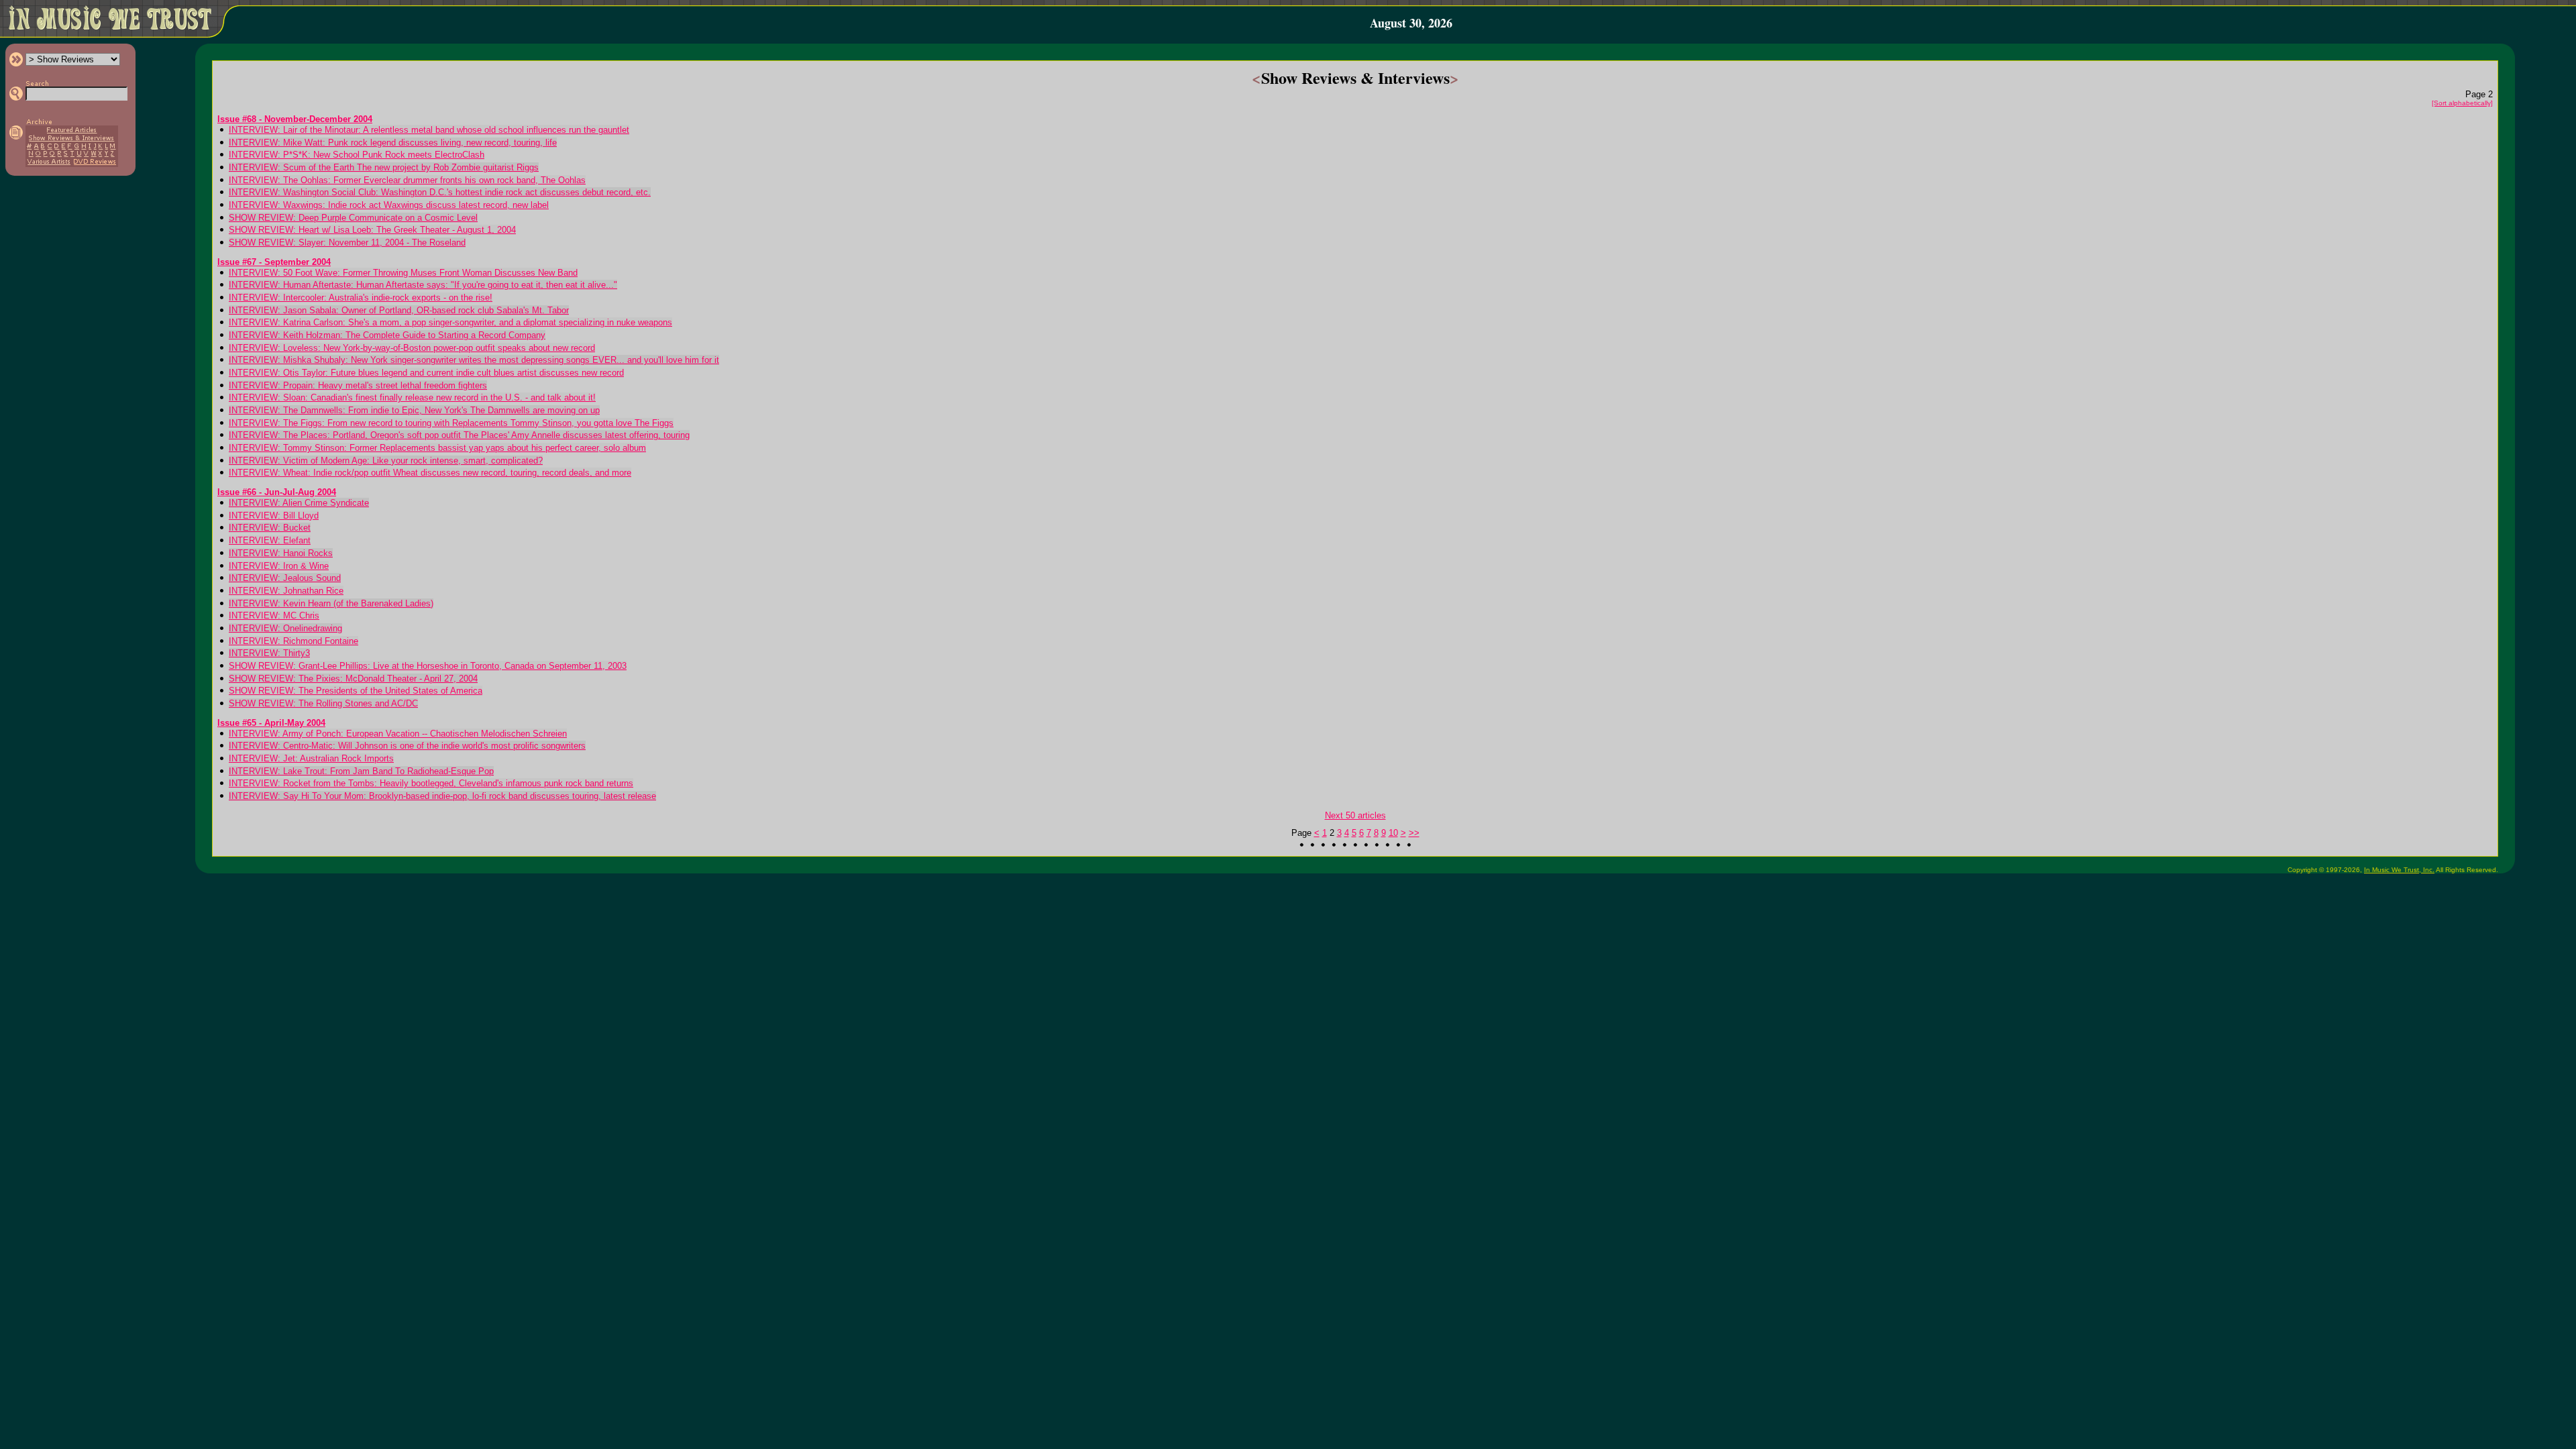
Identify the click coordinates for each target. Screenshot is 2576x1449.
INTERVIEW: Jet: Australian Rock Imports (311, 758)
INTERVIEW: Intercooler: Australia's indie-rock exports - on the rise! (361, 298)
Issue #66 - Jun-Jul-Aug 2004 (277, 492)
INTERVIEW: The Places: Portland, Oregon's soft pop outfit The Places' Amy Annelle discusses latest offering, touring (459, 435)
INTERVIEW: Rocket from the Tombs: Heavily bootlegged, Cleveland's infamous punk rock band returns (431, 783)
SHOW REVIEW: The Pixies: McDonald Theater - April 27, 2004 (353, 679)
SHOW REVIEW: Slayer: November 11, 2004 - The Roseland (347, 243)
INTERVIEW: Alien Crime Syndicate (299, 503)
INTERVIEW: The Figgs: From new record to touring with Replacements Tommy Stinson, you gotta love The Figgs (451, 423)
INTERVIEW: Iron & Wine (279, 566)
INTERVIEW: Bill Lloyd (274, 516)
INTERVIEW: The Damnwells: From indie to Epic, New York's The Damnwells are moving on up (414, 410)
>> (1414, 833)
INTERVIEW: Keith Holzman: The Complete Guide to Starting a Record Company (387, 335)
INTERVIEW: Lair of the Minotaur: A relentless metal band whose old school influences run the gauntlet (429, 130)
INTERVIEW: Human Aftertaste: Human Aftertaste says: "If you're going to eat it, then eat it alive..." (423, 285)
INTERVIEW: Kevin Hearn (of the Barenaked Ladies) (331, 603)
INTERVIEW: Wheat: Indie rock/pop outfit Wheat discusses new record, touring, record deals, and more (430, 473)
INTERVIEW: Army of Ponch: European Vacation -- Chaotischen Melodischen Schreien (398, 734)
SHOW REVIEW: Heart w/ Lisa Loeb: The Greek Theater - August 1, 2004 (372, 230)
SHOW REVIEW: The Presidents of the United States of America (356, 691)
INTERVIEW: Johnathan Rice (286, 591)
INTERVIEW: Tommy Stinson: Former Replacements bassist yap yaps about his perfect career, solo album (437, 448)
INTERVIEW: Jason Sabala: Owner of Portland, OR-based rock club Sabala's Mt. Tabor (399, 310)
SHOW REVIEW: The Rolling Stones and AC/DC (323, 703)
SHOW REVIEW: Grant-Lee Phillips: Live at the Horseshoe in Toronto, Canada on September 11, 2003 (428, 666)
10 (1393, 833)
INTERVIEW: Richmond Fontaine (293, 641)
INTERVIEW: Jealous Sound (285, 578)
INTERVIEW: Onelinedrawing (285, 628)
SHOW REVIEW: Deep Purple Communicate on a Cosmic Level (353, 218)
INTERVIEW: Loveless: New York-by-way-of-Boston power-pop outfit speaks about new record (412, 348)
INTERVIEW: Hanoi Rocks (281, 553)
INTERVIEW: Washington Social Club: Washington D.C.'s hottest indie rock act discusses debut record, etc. (440, 192)
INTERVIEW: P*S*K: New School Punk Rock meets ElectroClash (357, 155)
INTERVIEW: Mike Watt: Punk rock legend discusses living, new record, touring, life (393, 143)
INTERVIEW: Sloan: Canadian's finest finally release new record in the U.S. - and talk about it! (412, 397)
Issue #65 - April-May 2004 (271, 723)
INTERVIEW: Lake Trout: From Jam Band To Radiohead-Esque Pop (361, 771)
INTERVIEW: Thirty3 (269, 653)
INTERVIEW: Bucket (270, 528)
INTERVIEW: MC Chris (274, 615)
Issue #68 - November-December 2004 (295, 119)
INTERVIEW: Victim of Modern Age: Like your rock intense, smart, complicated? (386, 461)
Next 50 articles (1355, 815)
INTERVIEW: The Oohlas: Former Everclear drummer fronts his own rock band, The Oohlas (407, 180)
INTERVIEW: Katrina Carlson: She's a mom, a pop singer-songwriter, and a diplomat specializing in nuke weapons (450, 322)
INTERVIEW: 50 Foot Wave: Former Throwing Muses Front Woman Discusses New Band (403, 273)
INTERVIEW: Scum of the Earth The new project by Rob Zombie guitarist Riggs (384, 167)
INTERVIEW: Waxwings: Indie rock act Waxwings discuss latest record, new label (389, 205)
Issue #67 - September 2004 (274, 262)
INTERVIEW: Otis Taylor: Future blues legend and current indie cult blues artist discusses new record (426, 373)
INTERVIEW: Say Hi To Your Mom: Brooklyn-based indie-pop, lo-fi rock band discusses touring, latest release (442, 796)
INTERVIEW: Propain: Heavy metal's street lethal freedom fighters (358, 385)
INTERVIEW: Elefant (270, 540)
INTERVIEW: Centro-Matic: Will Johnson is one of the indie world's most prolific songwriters (407, 746)
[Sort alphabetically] (2462, 103)
